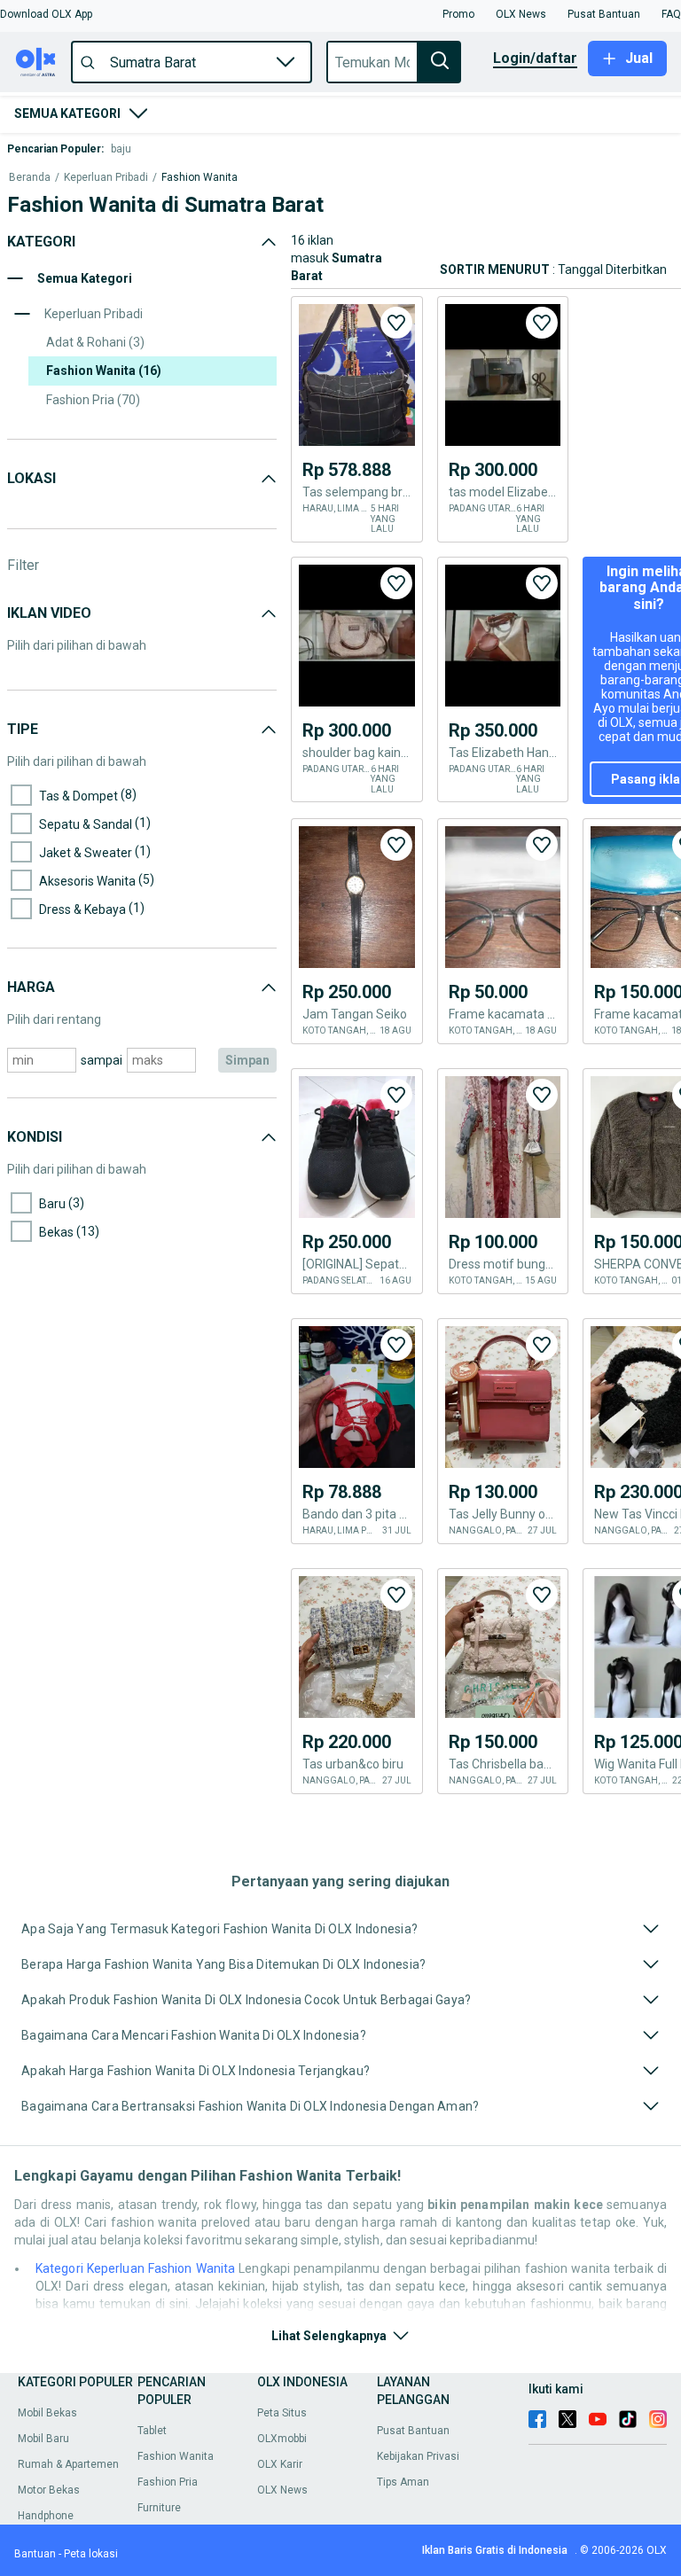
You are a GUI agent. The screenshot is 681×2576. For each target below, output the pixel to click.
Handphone (46, 2516)
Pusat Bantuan (413, 2431)
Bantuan (35, 2554)
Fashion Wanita (200, 178)
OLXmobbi (282, 2439)
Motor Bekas (49, 2490)
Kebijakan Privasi (418, 2456)
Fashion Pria (168, 2482)
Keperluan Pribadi (106, 178)
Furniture (159, 2508)
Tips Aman (403, 2482)
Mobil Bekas (47, 2413)
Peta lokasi (91, 2554)
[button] (46, 14)
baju (121, 149)
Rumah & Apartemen (68, 2464)
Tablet (152, 2431)
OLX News (282, 2490)
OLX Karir (280, 2464)
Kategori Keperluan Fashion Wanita (135, 2268)
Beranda (30, 178)
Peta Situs (282, 2413)
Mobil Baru (43, 2439)
